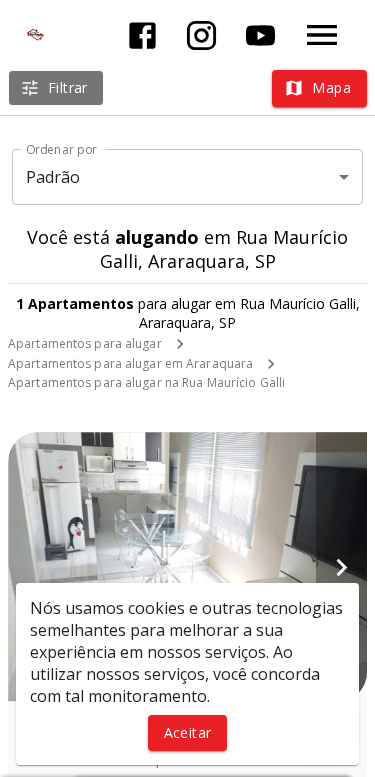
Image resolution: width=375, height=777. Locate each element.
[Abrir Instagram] (201, 35)
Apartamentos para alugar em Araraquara (130, 363)
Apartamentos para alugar (85, 343)
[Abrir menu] (322, 35)
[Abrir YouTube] (260, 35)
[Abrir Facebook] (142, 35)
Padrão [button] (53, 177)
